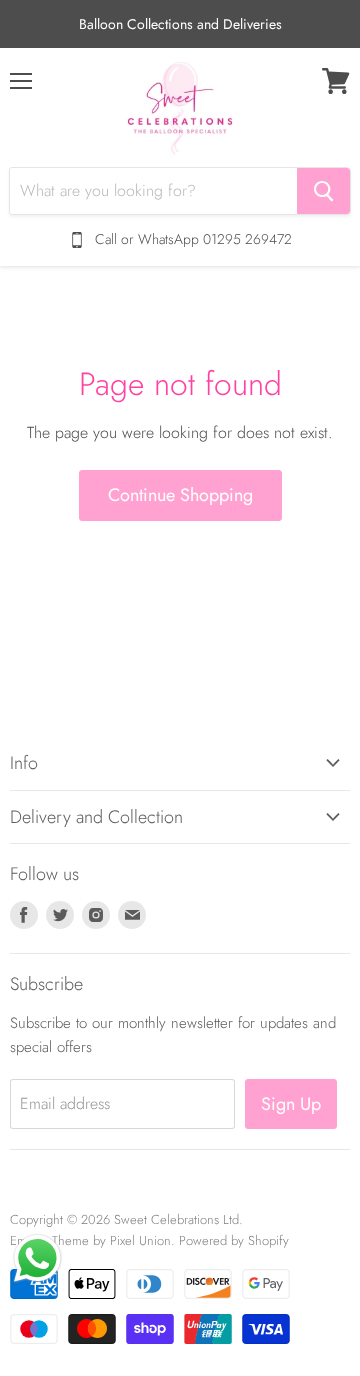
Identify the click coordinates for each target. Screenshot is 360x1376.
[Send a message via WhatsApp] (37, 1258)
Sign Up (291, 1104)
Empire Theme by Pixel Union (90, 1240)
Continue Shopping (180, 495)
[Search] (323, 191)
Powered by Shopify (234, 1240)
